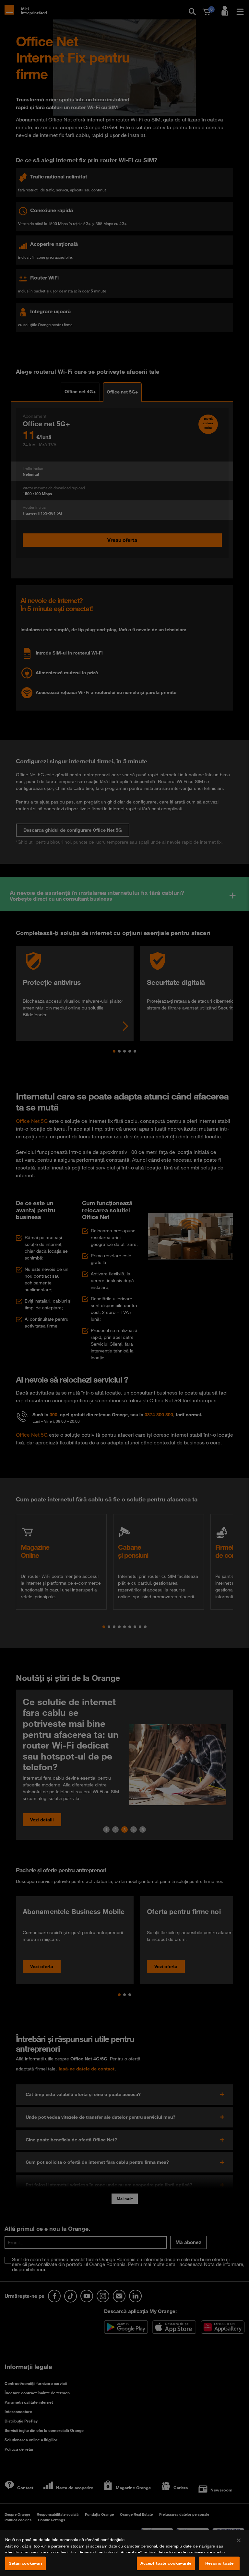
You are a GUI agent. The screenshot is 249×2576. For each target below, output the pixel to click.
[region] (124, 2553)
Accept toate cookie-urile (166, 2563)
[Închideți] (239, 2540)
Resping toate (219, 2563)
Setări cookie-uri (25, 2563)
